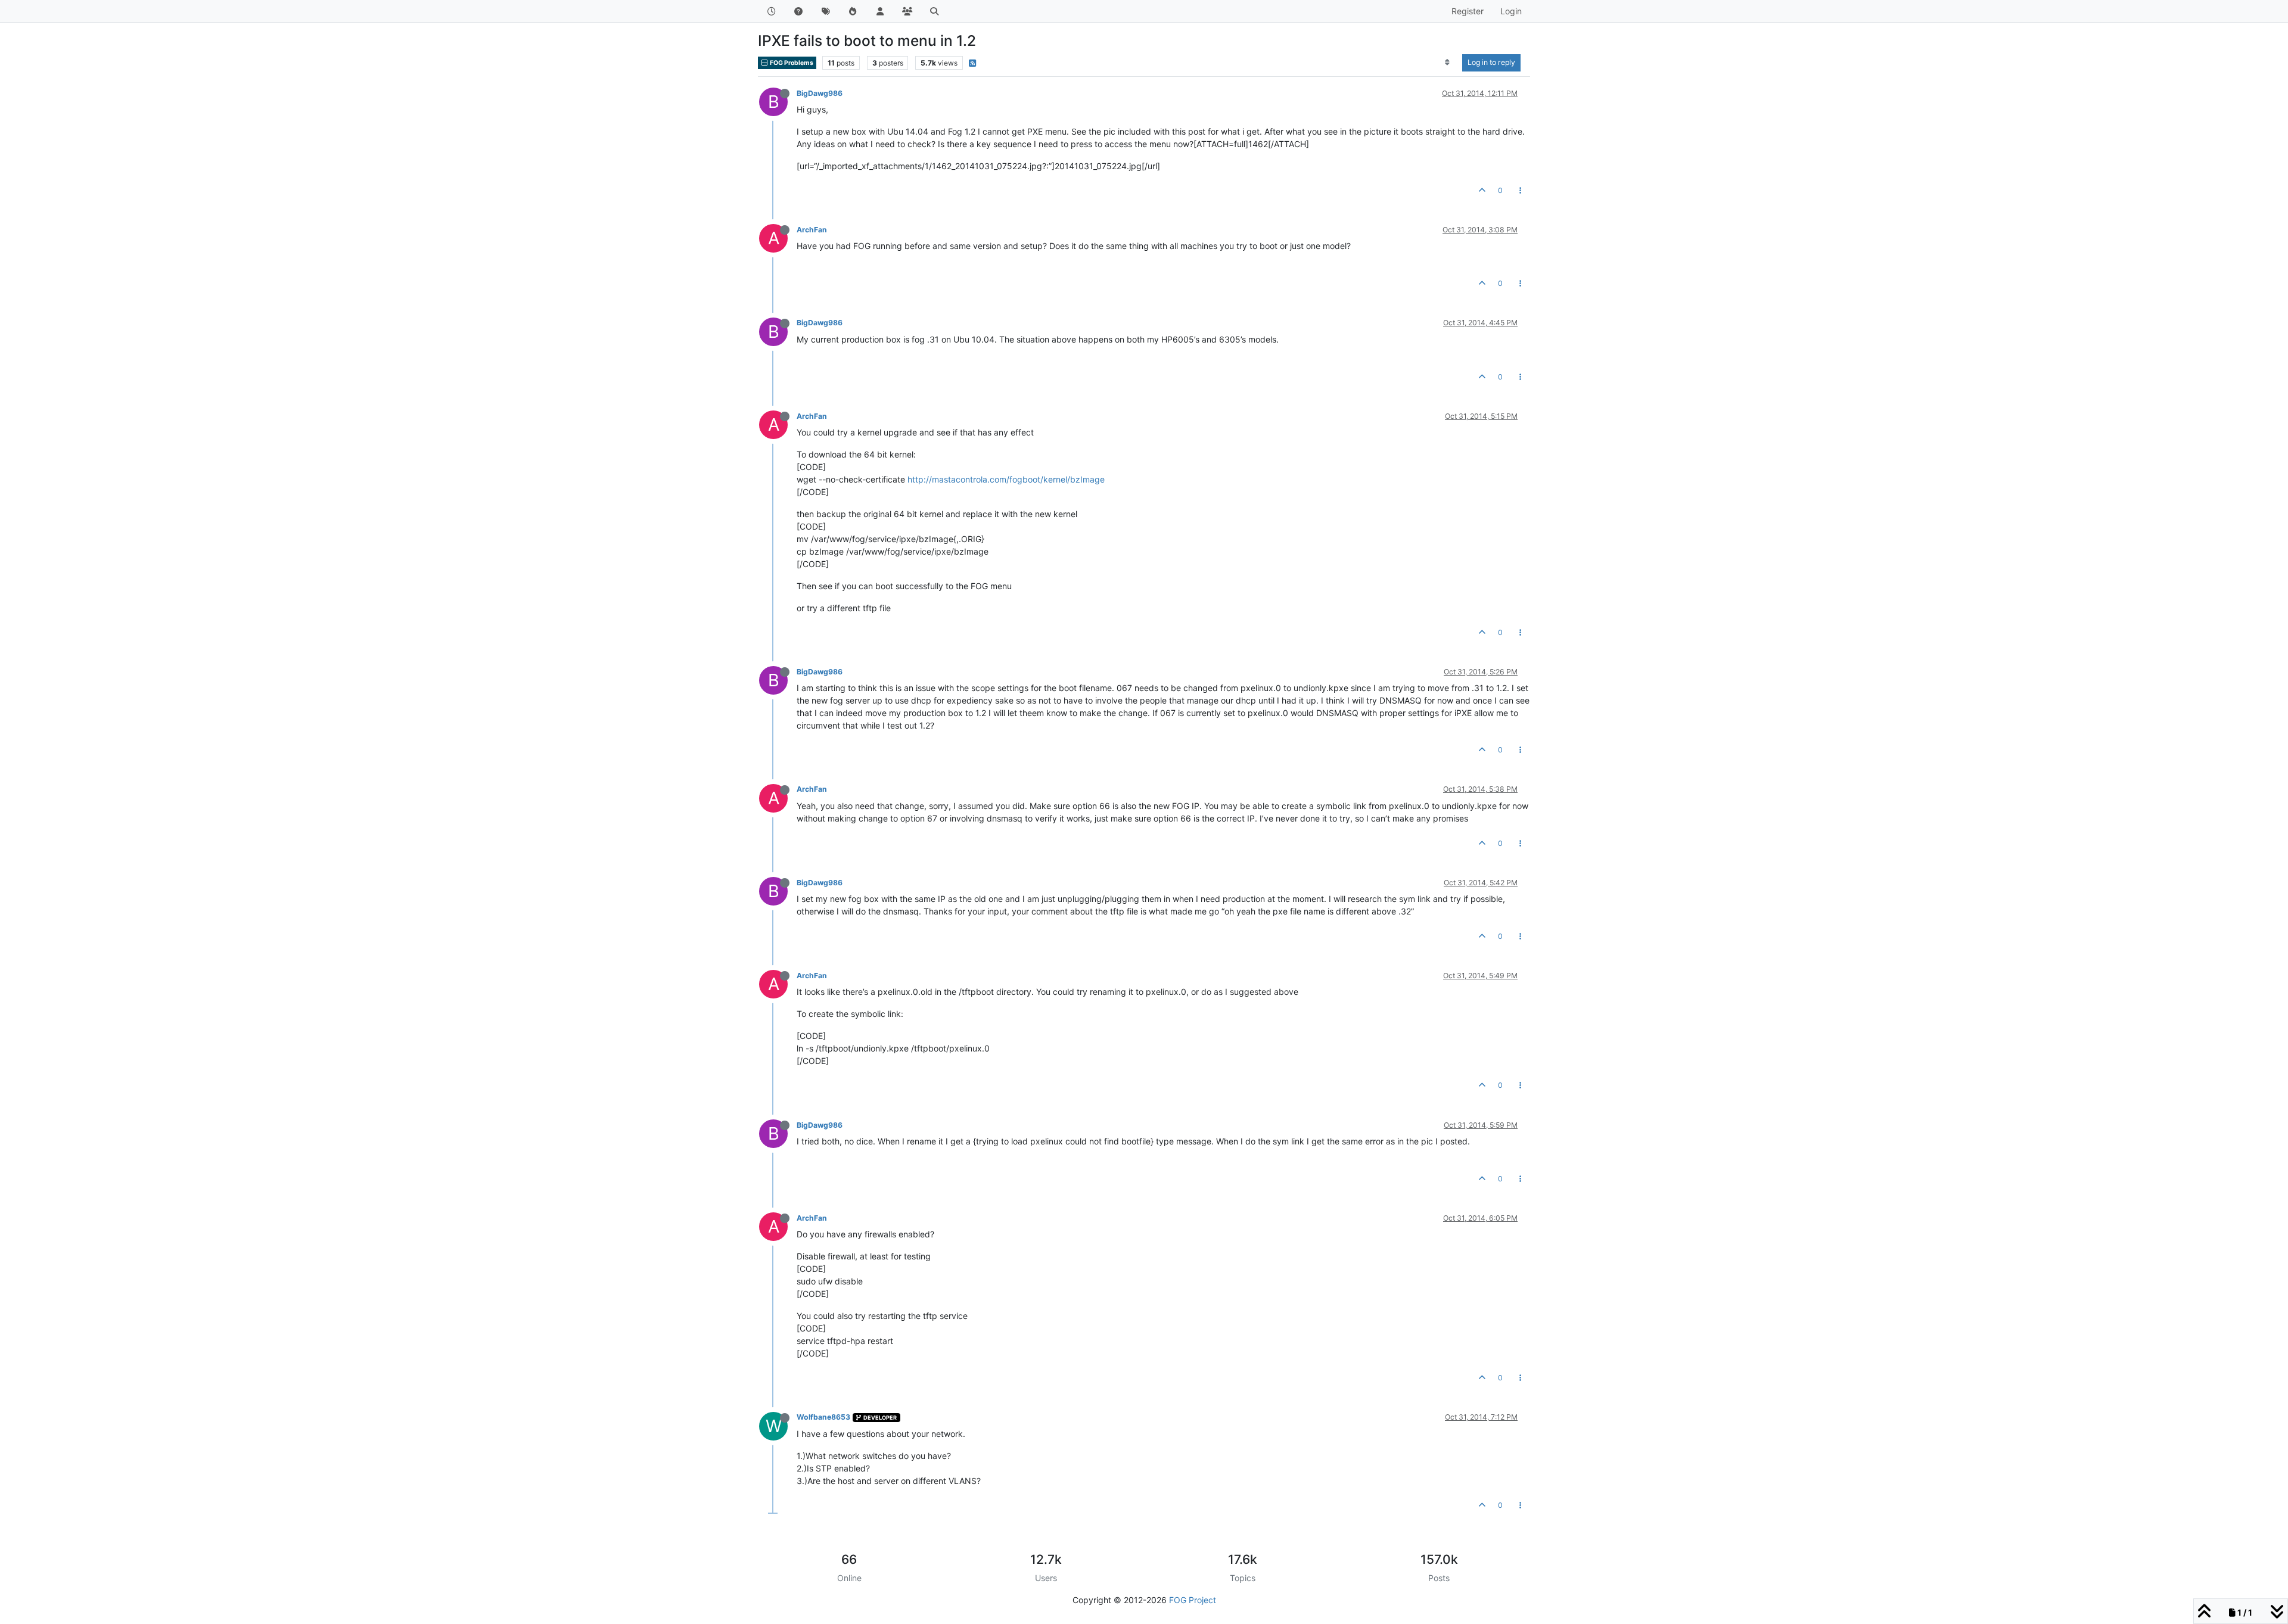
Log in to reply (1491, 62)
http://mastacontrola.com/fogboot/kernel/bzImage (1006, 479)
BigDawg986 (820, 93)
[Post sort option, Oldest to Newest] (1448, 63)
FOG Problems (791, 63)
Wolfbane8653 (823, 1417)
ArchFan (812, 230)
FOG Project (1193, 1600)
